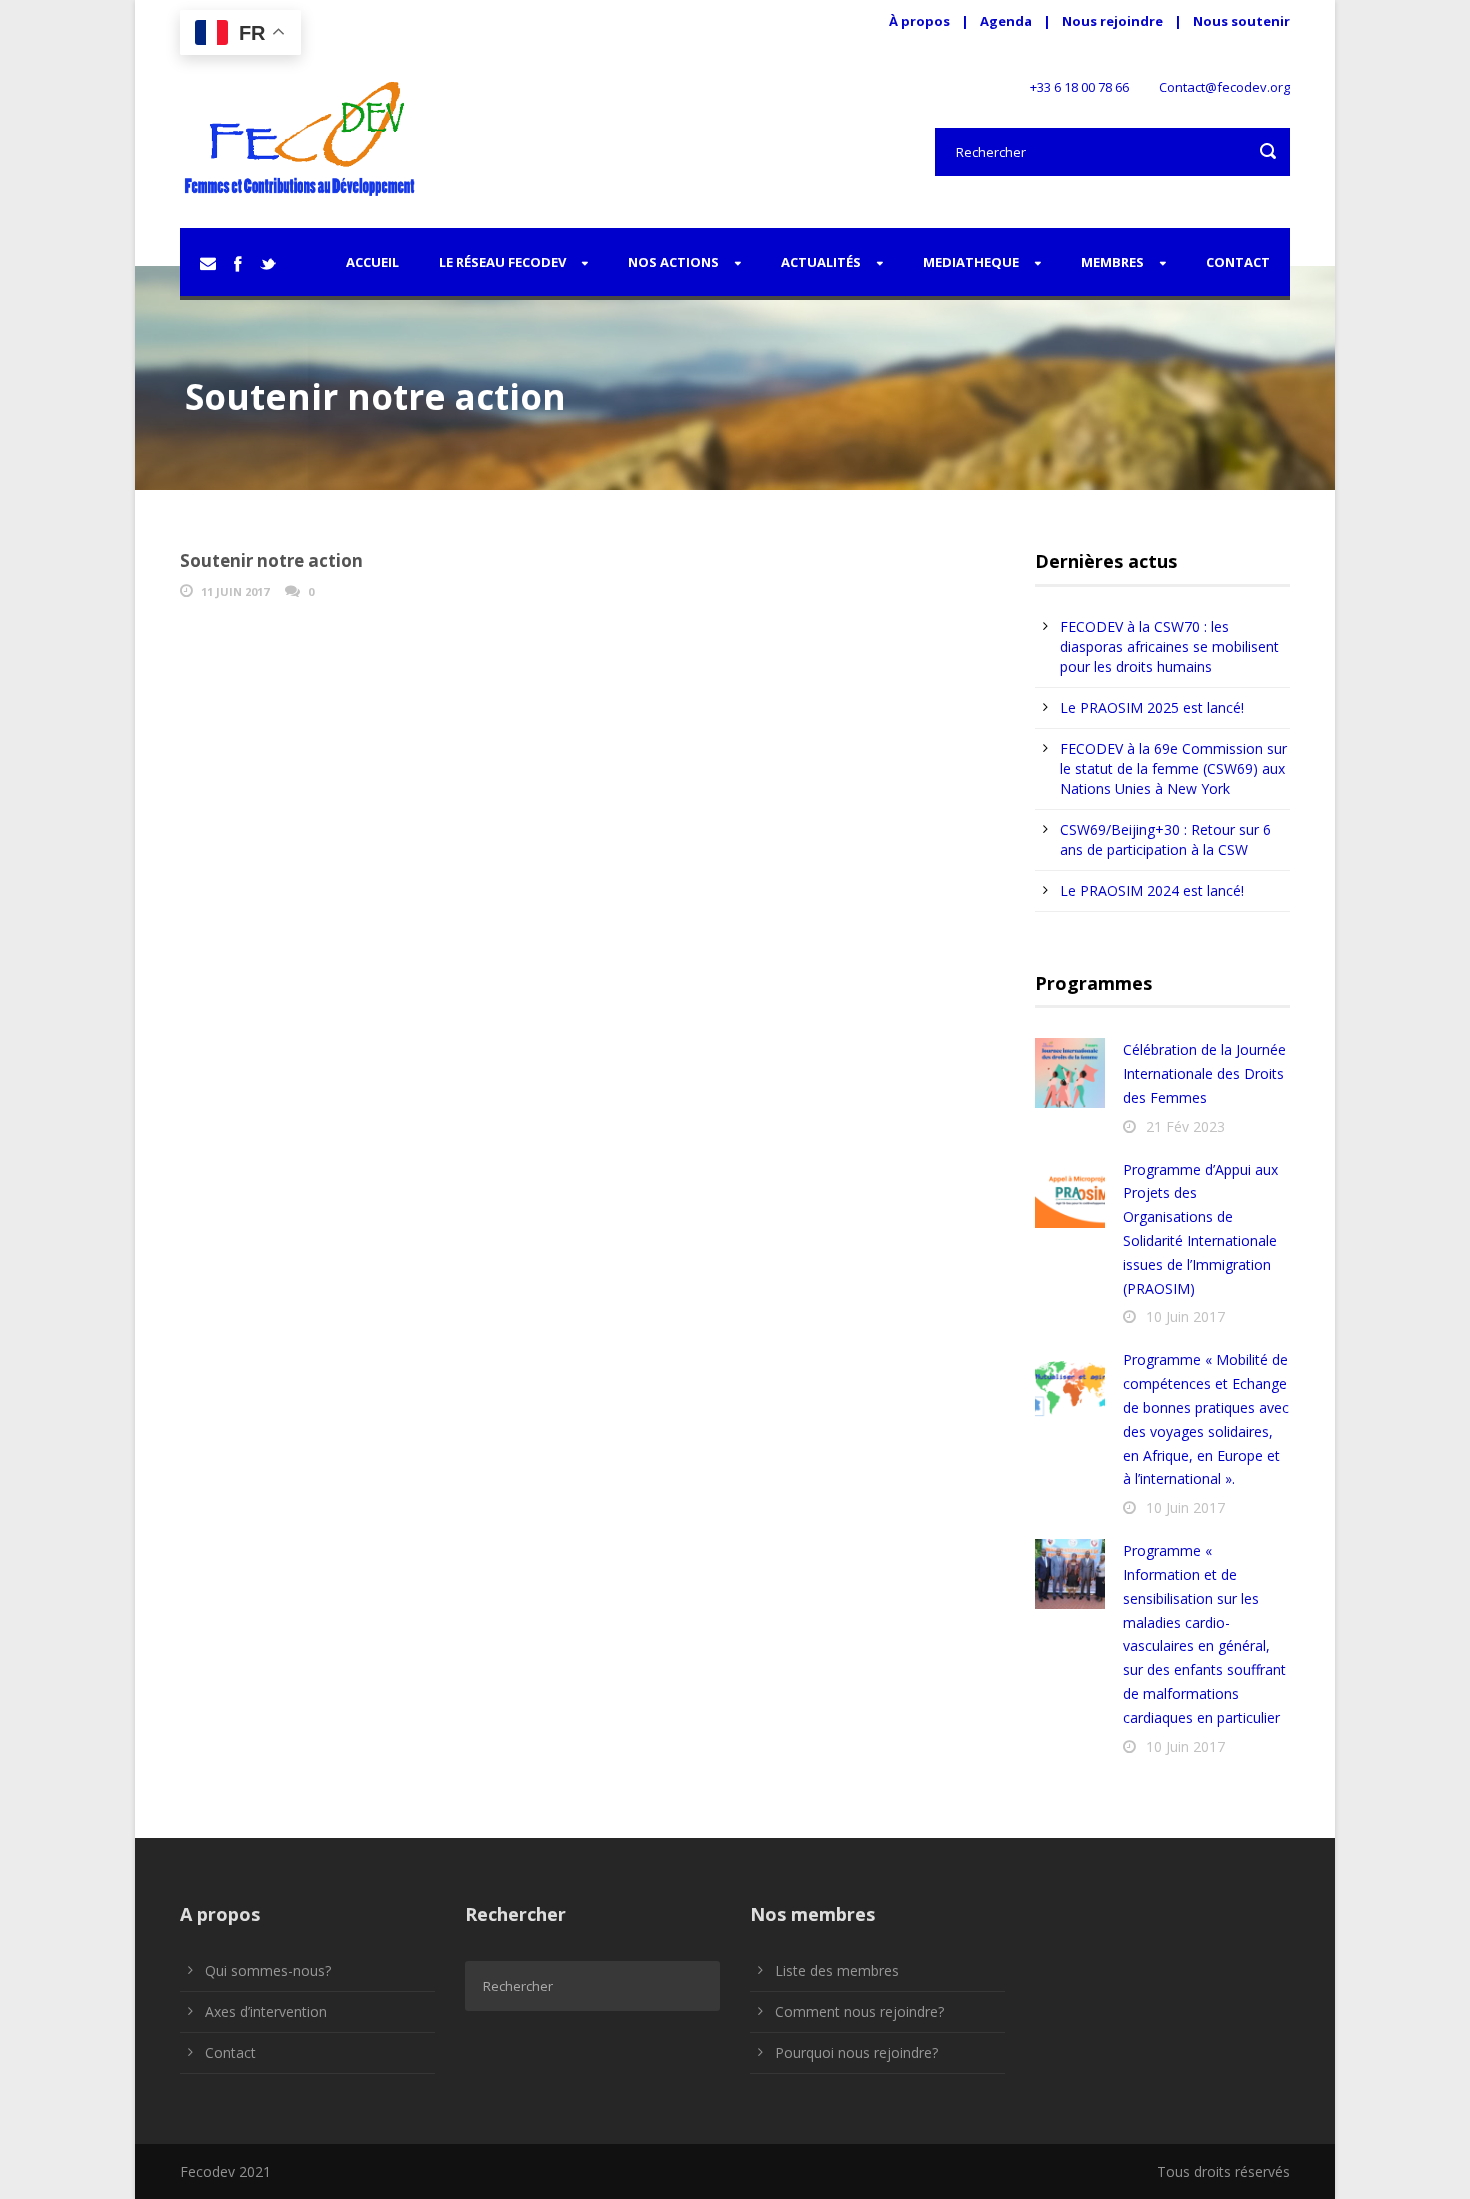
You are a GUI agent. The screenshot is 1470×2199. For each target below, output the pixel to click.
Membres (1112, 262)
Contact (1238, 262)
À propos (919, 21)
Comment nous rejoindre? (859, 2011)
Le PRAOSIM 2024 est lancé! (1152, 890)
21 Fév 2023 (1185, 1126)
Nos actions (673, 262)
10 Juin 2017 (1185, 1316)
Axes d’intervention (266, 2011)
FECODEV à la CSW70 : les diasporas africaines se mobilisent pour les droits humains (1169, 646)
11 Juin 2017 (235, 591)
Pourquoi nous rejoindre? (856, 2052)
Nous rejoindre (1114, 21)
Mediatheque (971, 262)
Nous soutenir (1241, 21)
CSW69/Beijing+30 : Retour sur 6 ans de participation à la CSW (1165, 839)
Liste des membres (837, 1970)
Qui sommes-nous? (268, 1970)
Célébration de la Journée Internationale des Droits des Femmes (1204, 1073)
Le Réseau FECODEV (502, 262)
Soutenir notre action (271, 560)
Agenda (1006, 21)
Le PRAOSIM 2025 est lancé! (1152, 707)
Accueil (372, 262)
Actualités (821, 262)
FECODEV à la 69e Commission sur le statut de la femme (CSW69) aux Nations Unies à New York (1173, 768)
